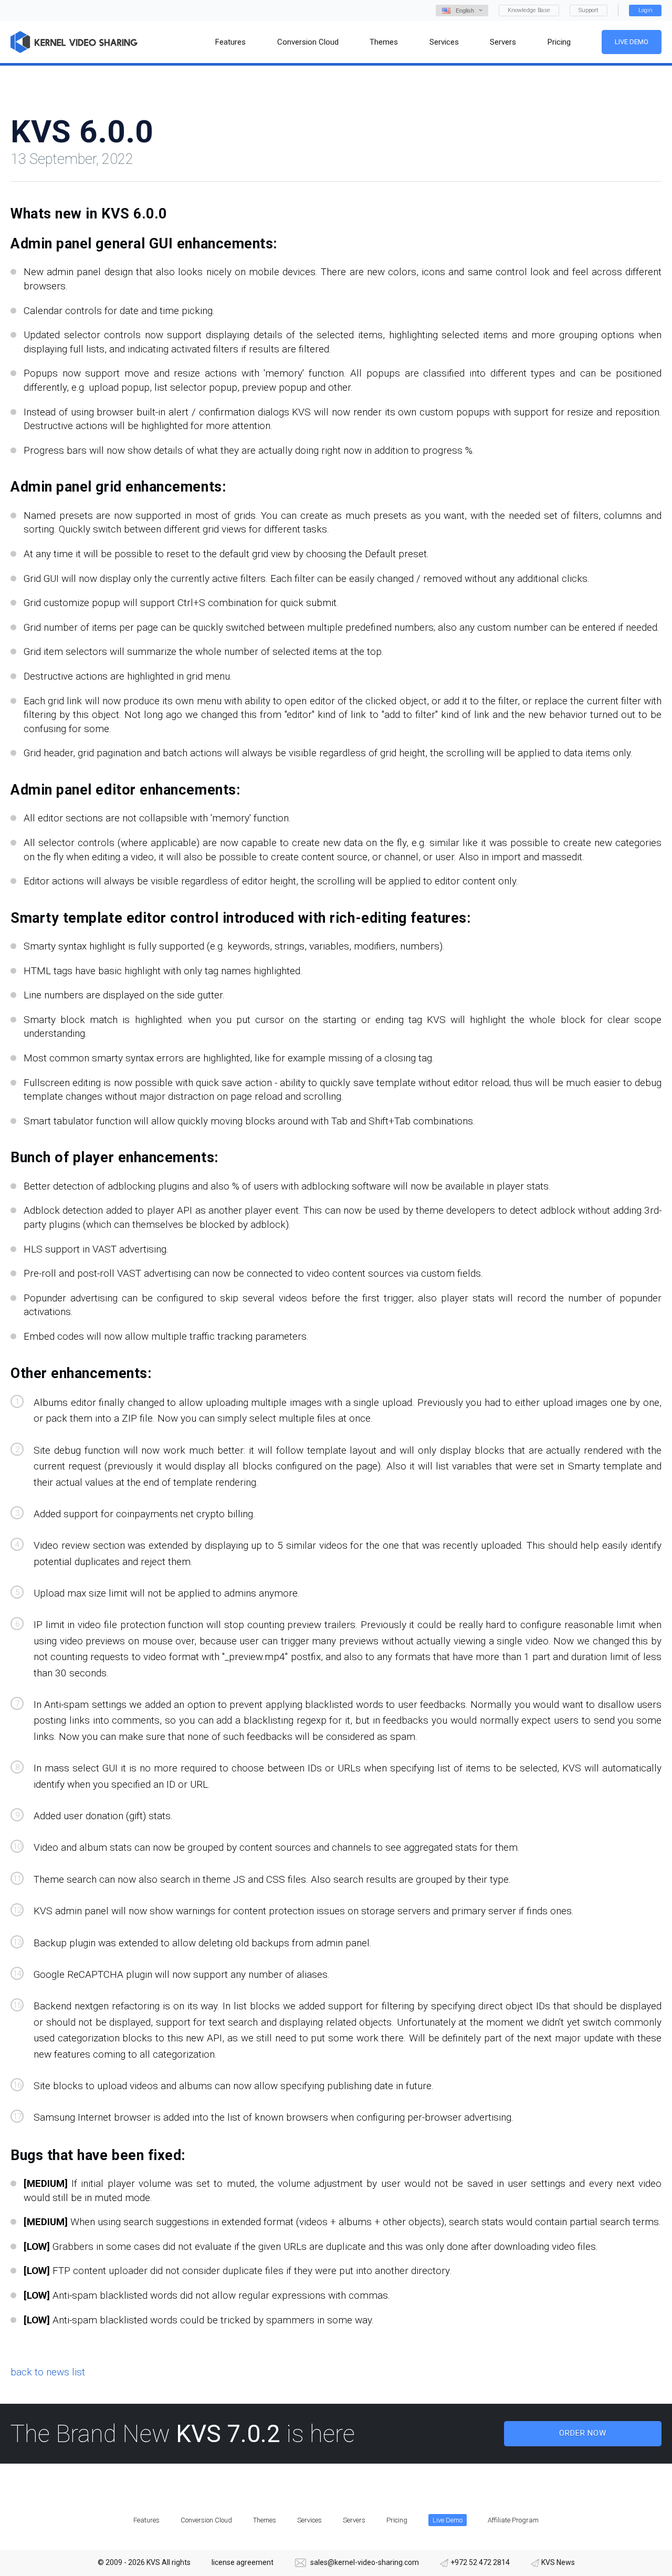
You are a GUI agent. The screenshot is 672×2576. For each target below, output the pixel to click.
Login (645, 10)
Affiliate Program (513, 2520)
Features (146, 2520)
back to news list (48, 2372)
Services (309, 2520)
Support (589, 10)
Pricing (397, 2520)
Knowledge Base (529, 10)
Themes (265, 2520)
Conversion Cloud (206, 2520)
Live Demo (632, 42)
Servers (354, 2520)
